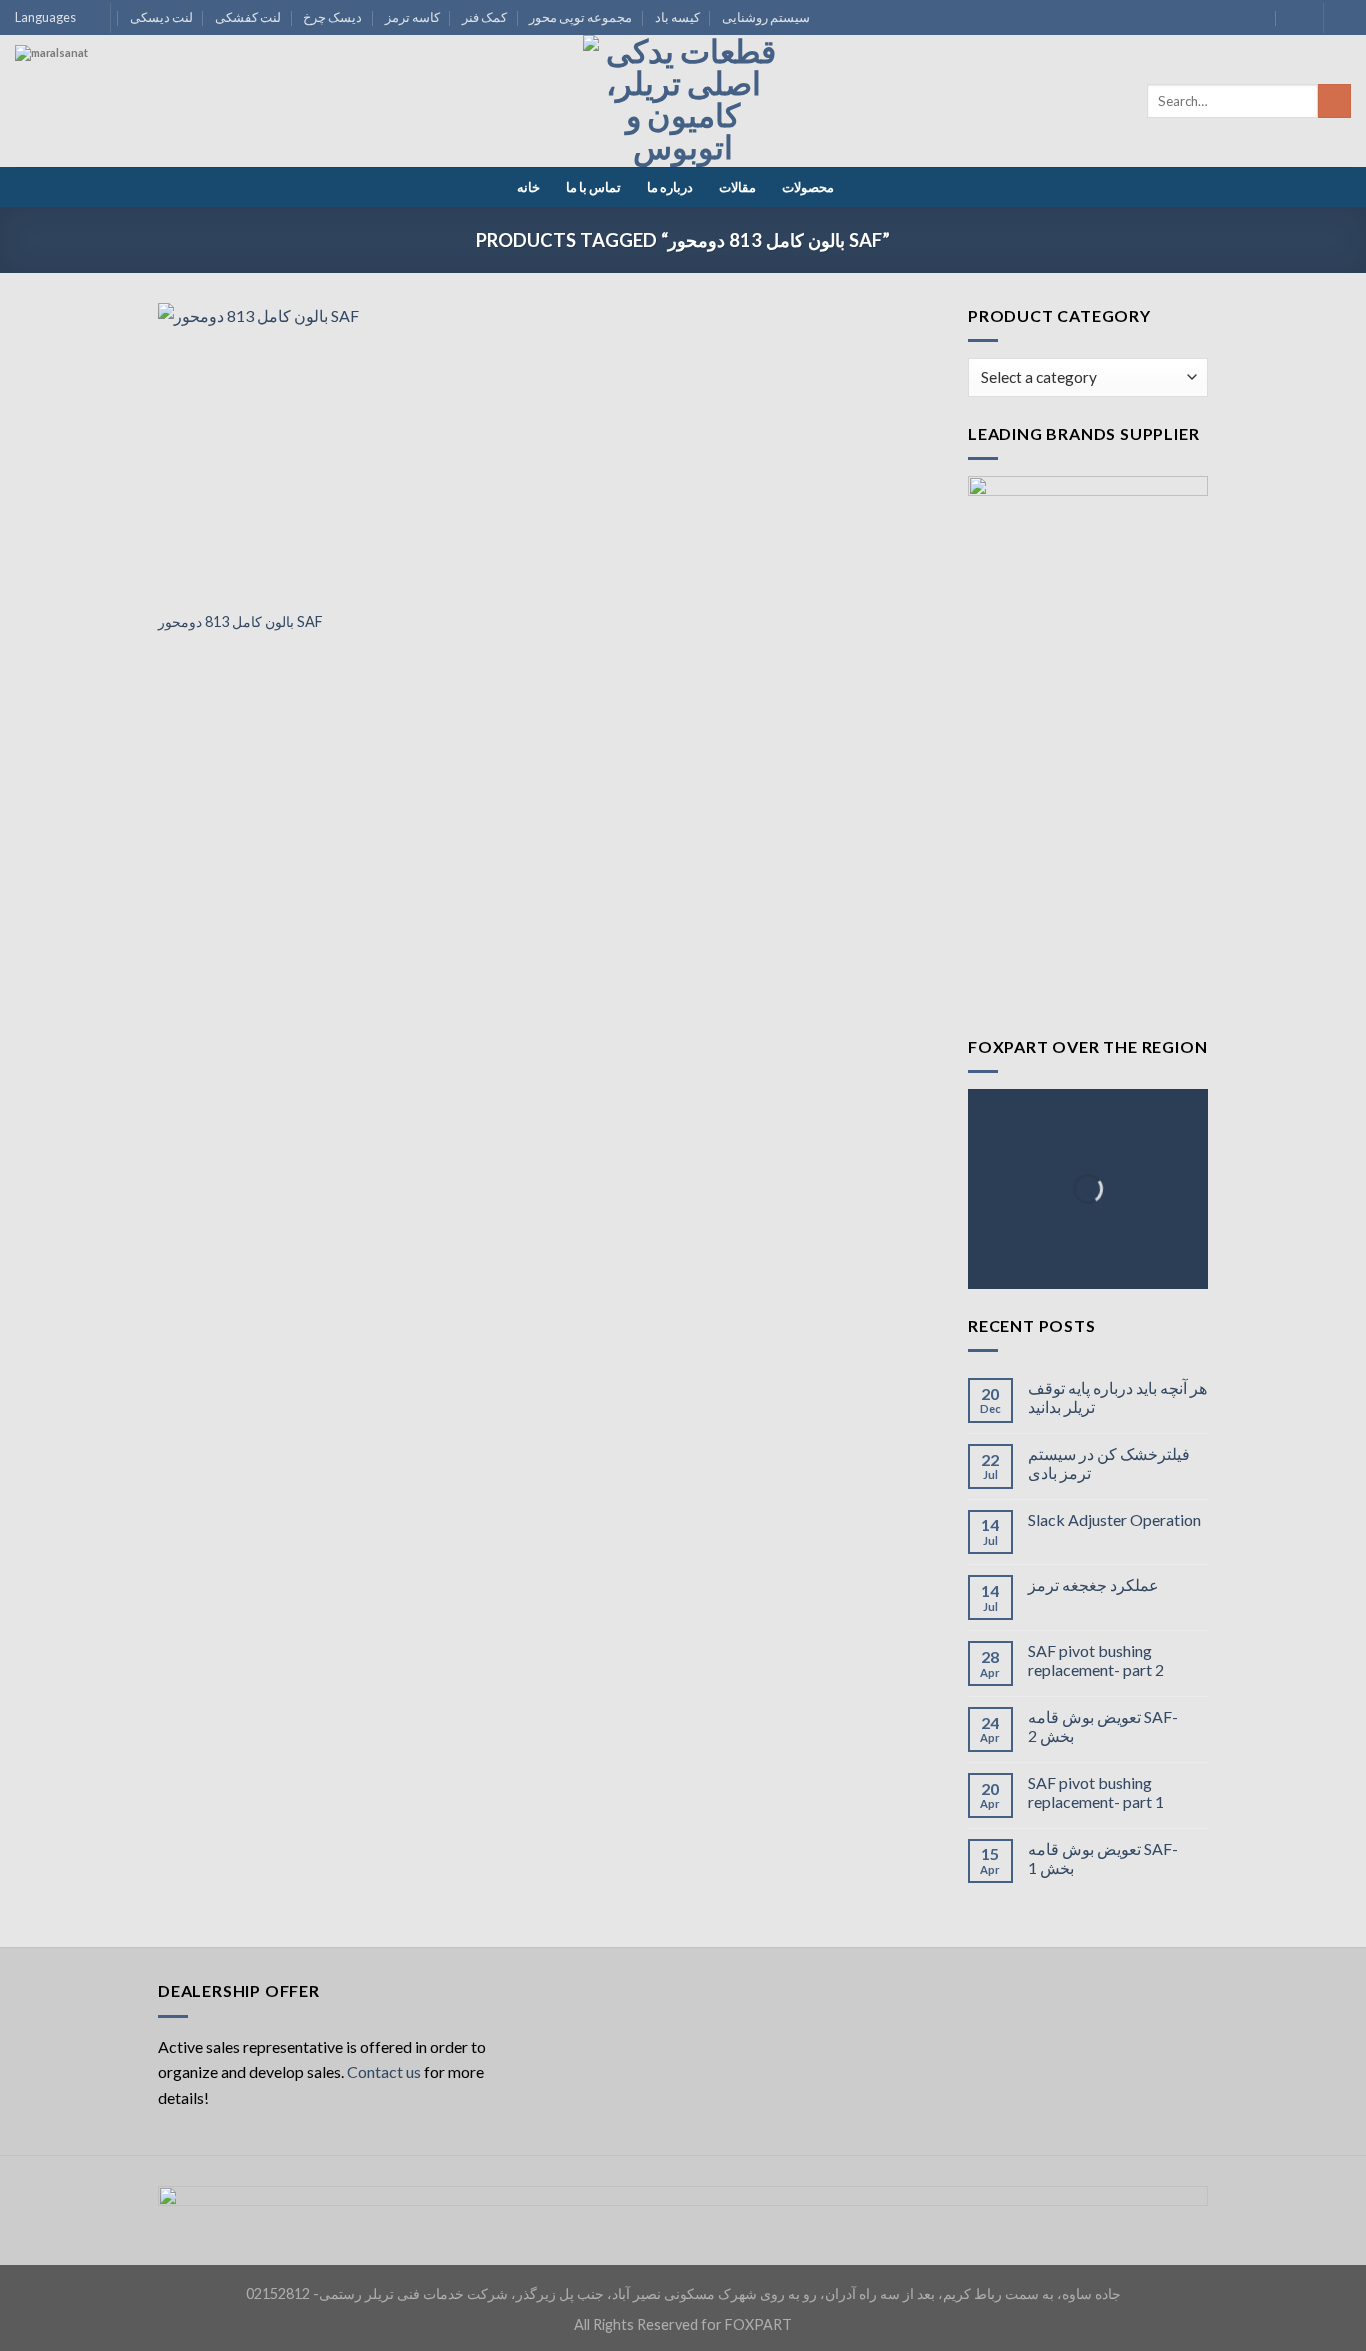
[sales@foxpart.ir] (1256, 17)
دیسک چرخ (332, 17)
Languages (45, 17)
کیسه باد (677, 17)
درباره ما (670, 187)
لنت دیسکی (161, 17)
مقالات (737, 187)
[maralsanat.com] (90, 120)
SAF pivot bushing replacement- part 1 (1096, 1792)
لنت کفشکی (248, 17)
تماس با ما (593, 187)
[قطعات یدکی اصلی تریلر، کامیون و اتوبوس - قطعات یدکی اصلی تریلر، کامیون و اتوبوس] (683, 101)
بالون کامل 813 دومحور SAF (240, 621)
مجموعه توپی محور (580, 17)
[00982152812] (1295, 17)
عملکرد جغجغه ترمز (1093, 1584)
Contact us (384, 2071)
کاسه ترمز (412, 17)
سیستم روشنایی (766, 17)
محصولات (808, 187)
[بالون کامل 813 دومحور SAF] (281, 451)
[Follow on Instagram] (1341, 18)
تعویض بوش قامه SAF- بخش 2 (1103, 1726)
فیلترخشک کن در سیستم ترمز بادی (1109, 1463)
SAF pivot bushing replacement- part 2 (1096, 1660)
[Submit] (1334, 101)
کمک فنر (484, 17)
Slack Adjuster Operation (1114, 1519)
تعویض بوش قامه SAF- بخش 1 (1103, 1858)
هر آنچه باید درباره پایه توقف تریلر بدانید (1117, 1397)
